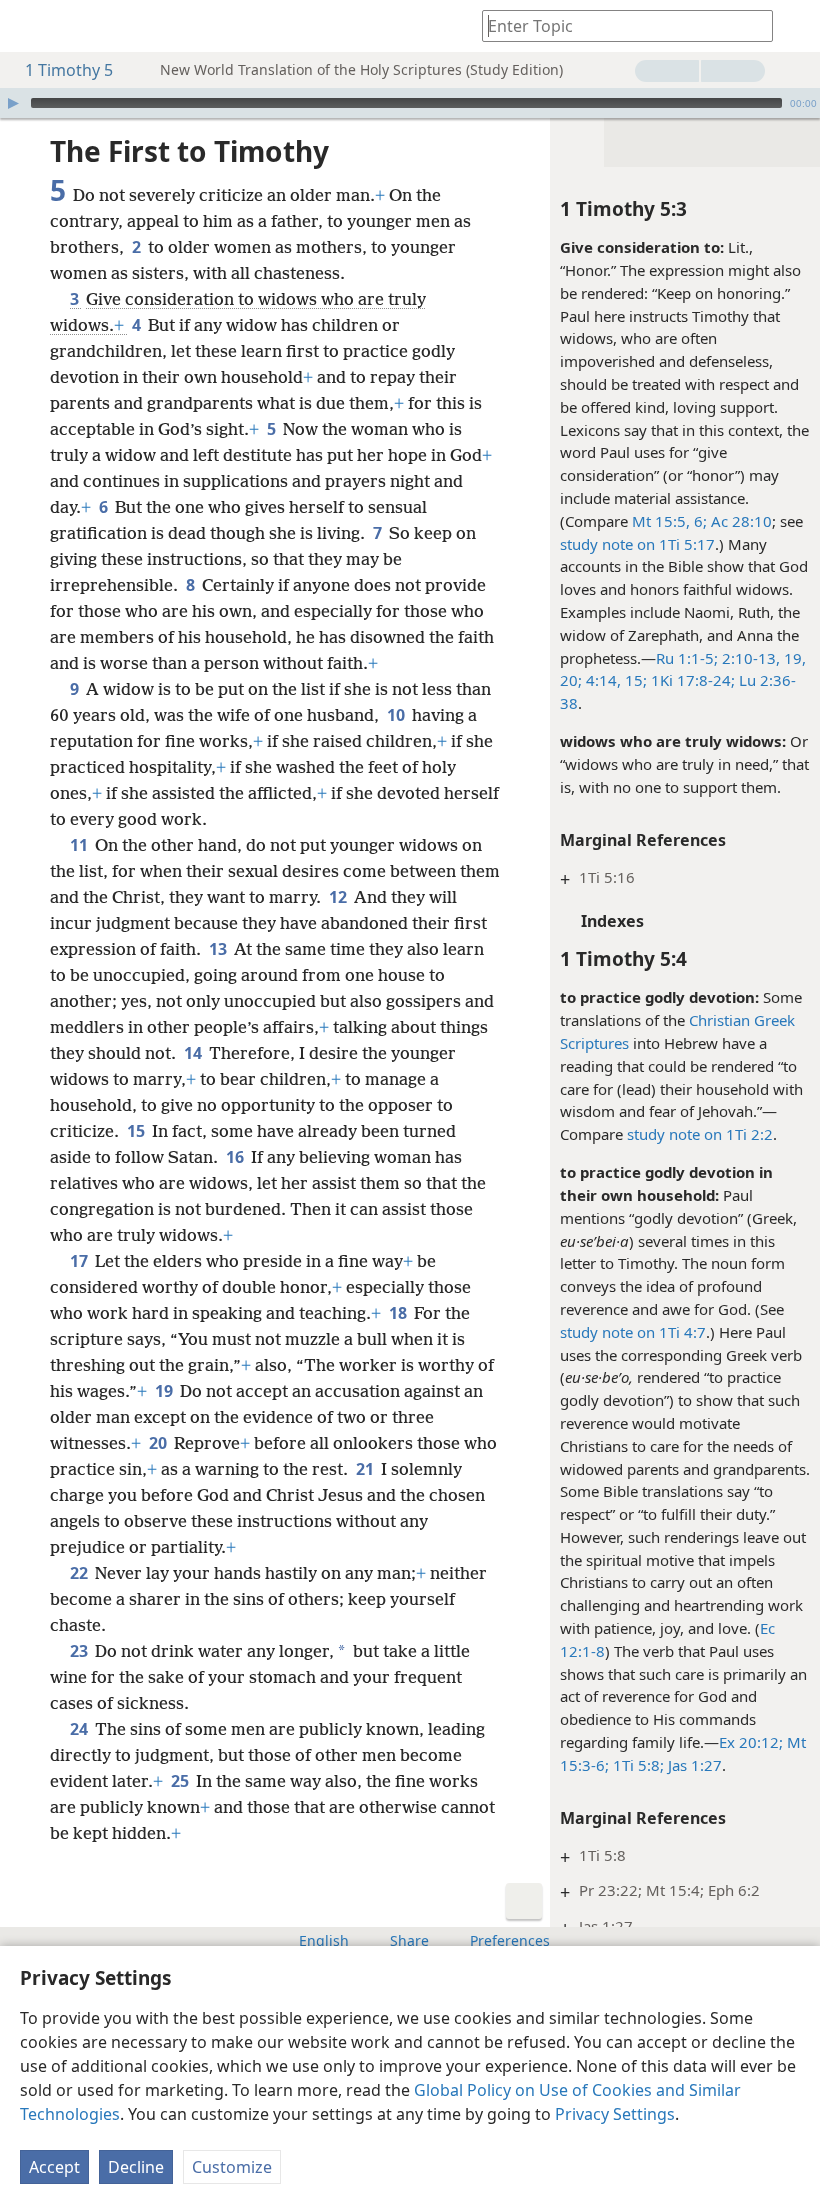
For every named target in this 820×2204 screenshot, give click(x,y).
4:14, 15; (614, 680)
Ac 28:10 (739, 521)
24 (80, 1729)
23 (80, 1651)
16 (236, 1157)
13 (219, 949)
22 (80, 1573)
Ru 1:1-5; (687, 658)
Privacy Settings (615, 2114)
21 (366, 1469)
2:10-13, (749, 658)
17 (80, 1261)
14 (194, 1053)
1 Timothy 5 (69, 70)
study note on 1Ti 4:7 (633, 1332)
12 (339, 897)
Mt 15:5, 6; (669, 521)
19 (165, 1391)
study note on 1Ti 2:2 (700, 1134)
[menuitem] (30, 26)
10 (397, 715)
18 (399, 1313)
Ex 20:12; (751, 1742)
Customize (232, 2167)
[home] (30, 26)
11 (80, 845)
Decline (136, 2167)
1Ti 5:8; (636, 1765)
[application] (410, 103)
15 (137, 1131)
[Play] (13, 103)
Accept (54, 2167)
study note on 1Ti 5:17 (637, 544)
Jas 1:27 (693, 1765)
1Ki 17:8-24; (691, 680)
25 (181, 1781)
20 (159, 1443)
